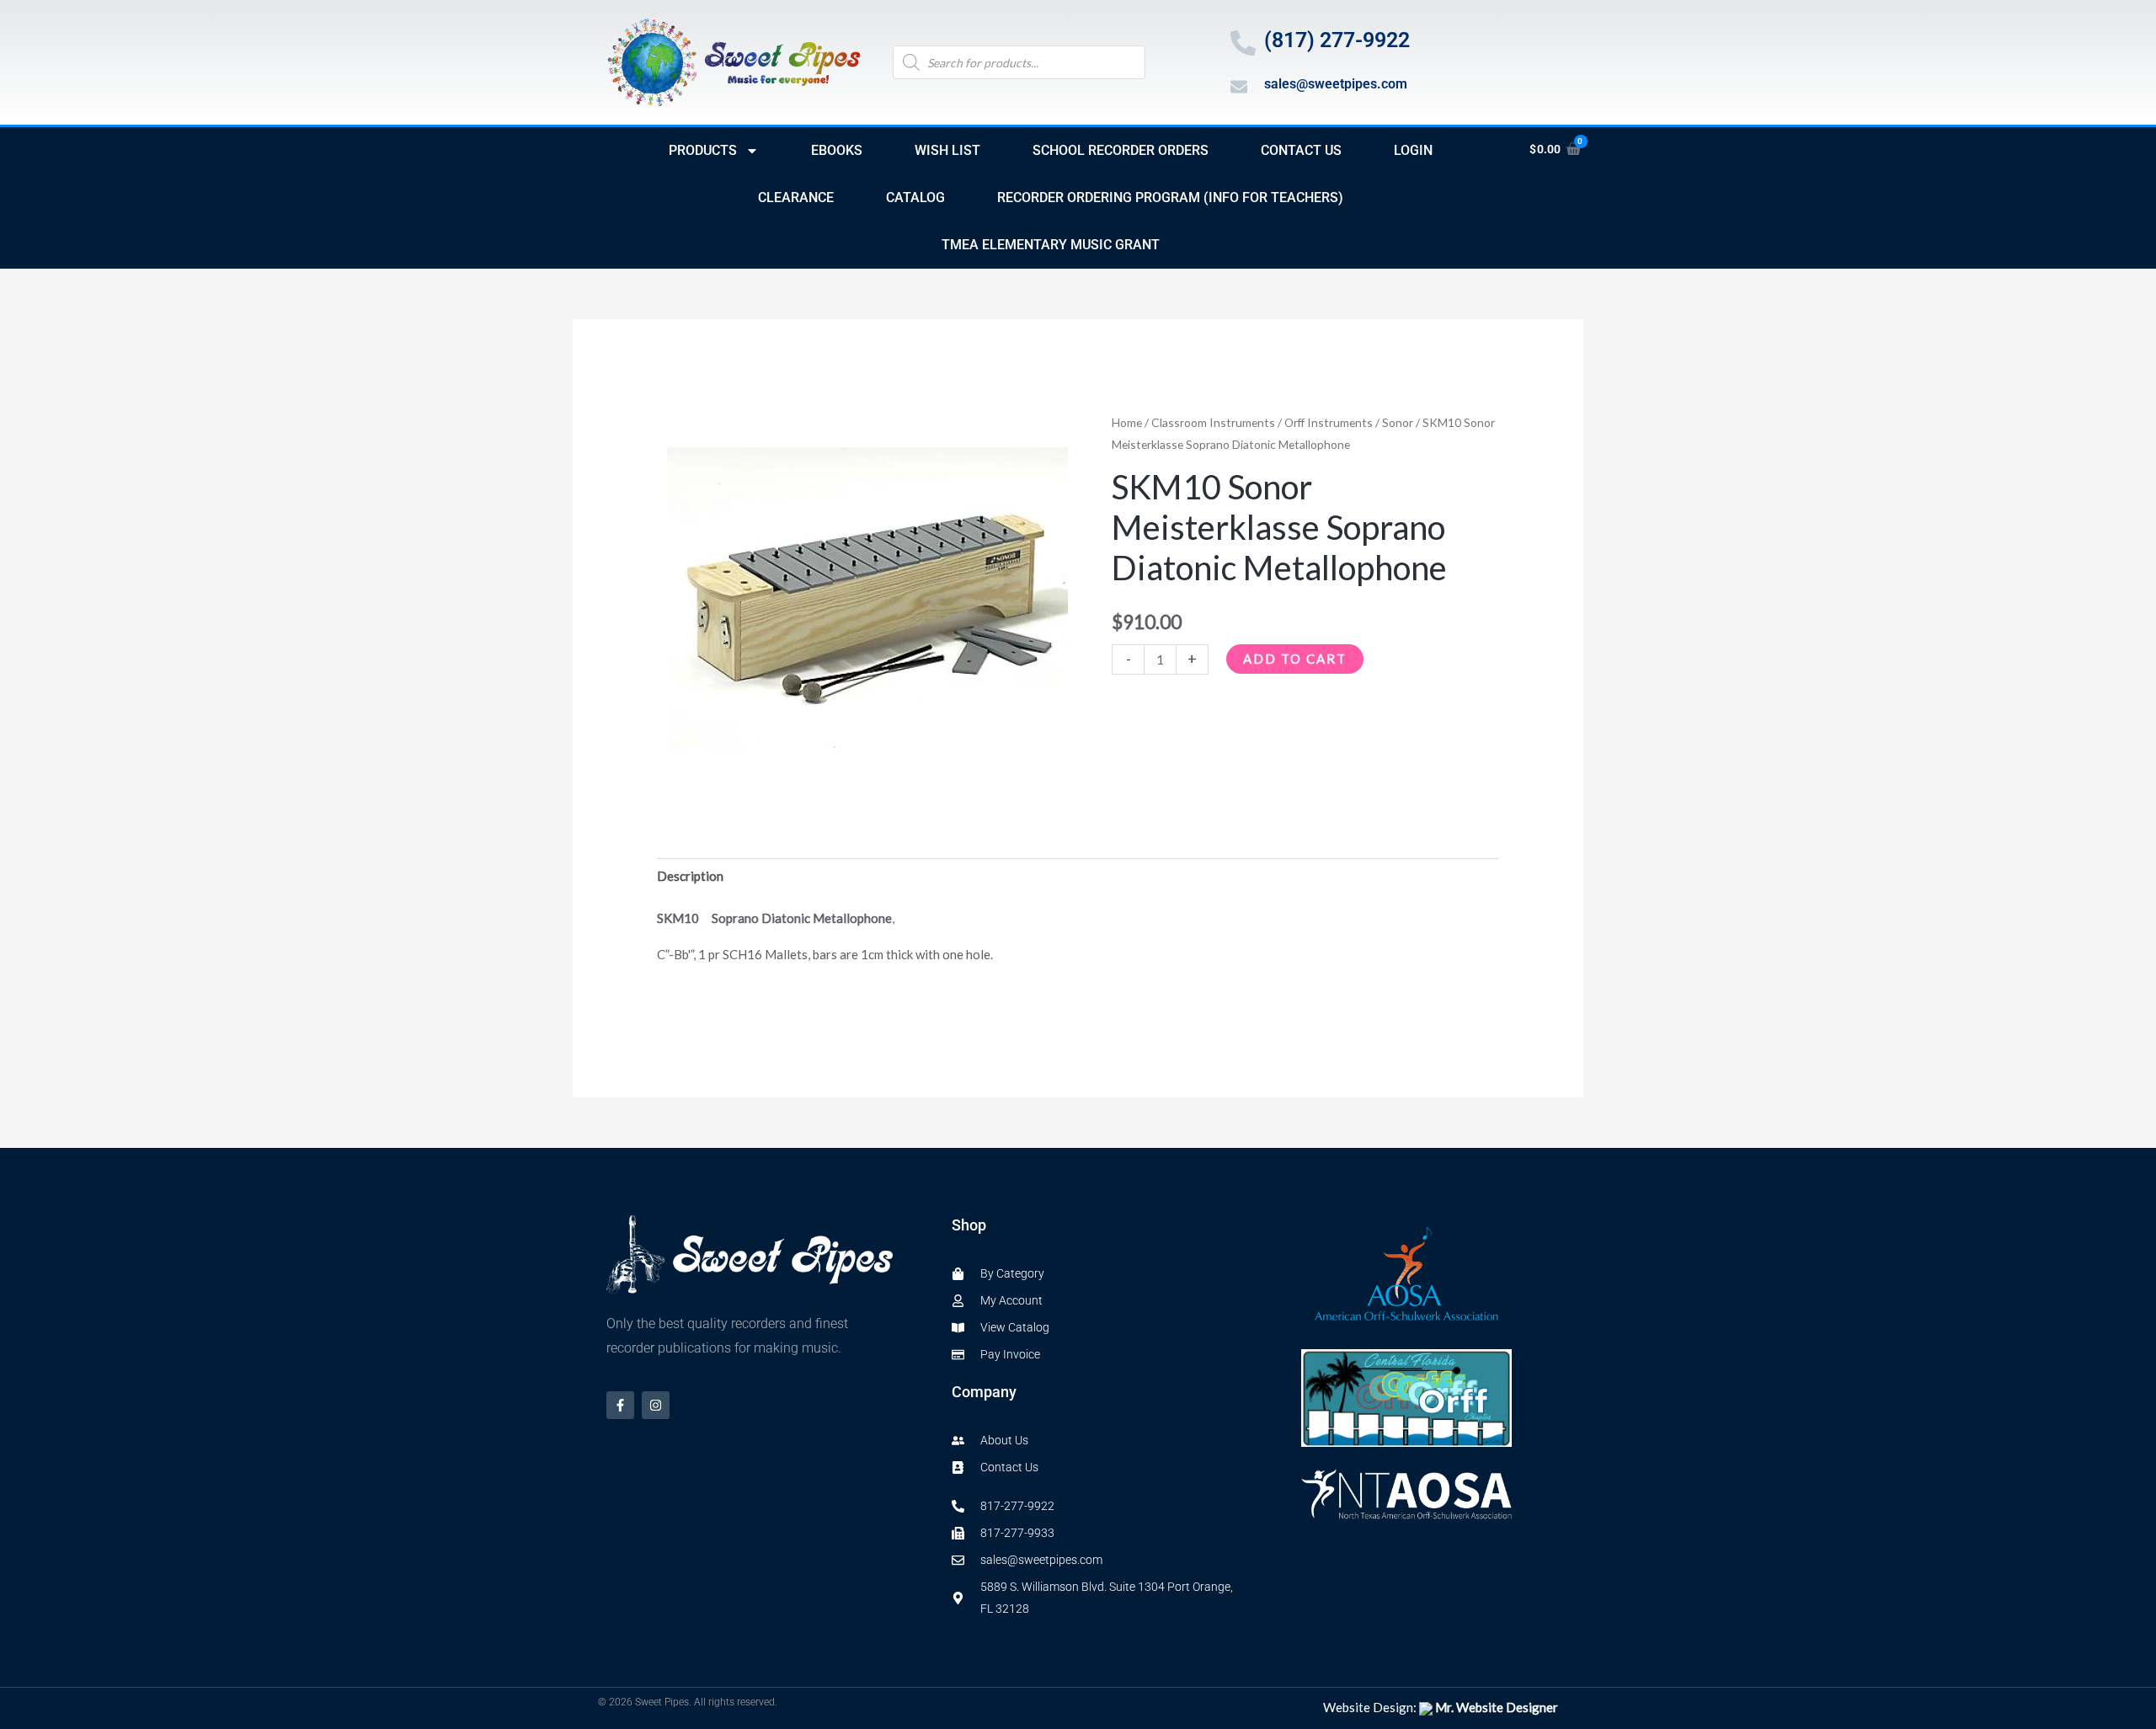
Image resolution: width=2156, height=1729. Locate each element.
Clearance (796, 197)
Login (1413, 150)
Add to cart (1295, 659)
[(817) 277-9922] (1243, 43)
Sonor (1398, 422)
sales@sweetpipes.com (1336, 84)
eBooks (837, 150)
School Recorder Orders (1121, 150)
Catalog (915, 197)
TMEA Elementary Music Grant (1051, 245)
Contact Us (1301, 150)
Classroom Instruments (1213, 422)
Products (703, 150)
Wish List (947, 150)
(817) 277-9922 (1337, 40)
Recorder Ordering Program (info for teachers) (1170, 197)
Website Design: (1441, 1707)
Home (1127, 422)
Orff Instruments (1329, 422)
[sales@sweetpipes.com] (1239, 87)
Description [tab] (690, 876)
